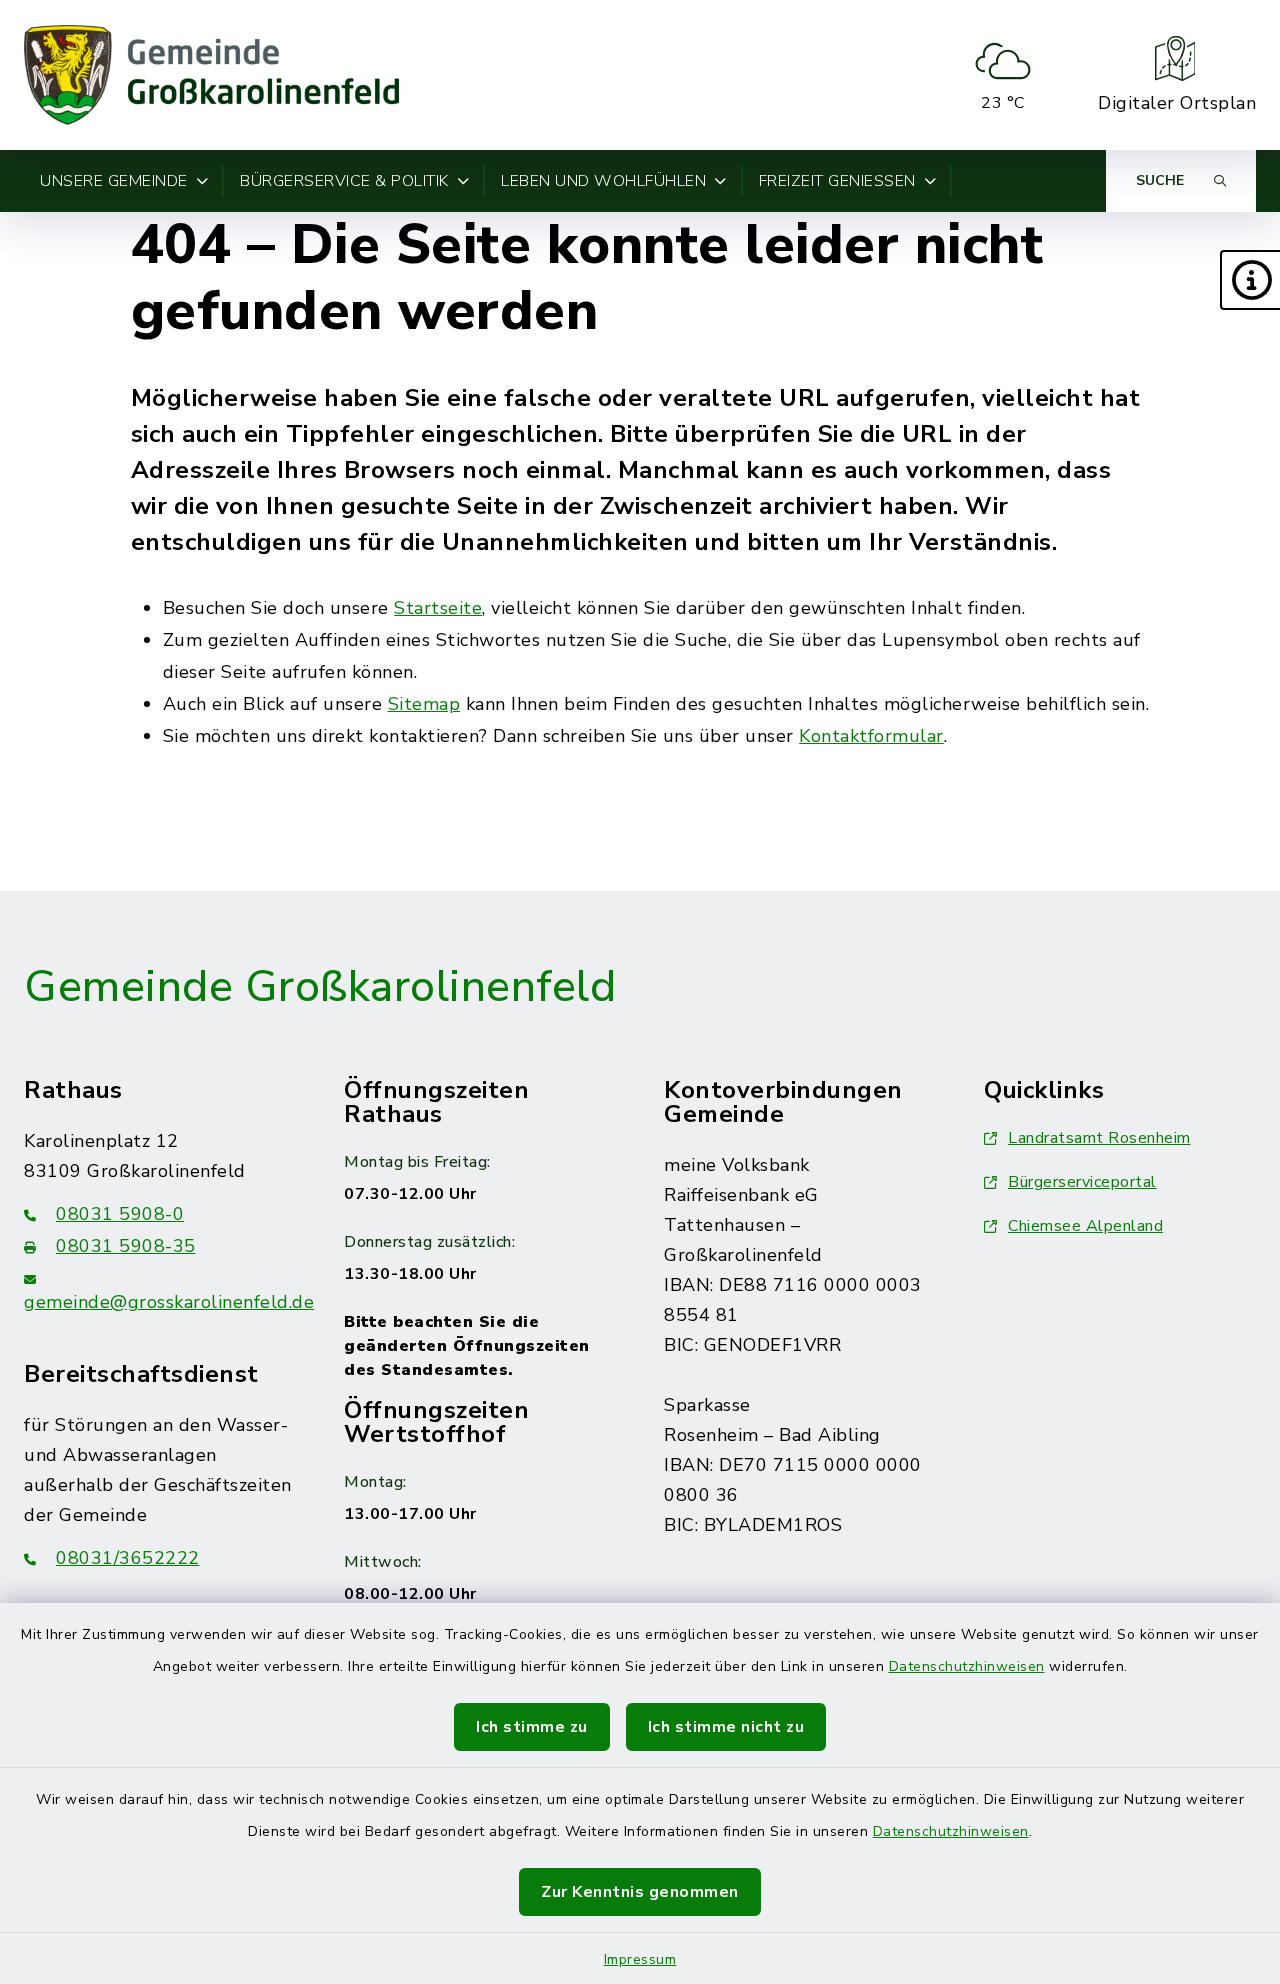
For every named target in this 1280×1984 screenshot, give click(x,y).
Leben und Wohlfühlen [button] (603, 181)
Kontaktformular (871, 736)
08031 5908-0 (120, 1214)
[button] (1250, 280)
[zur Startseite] (211, 75)
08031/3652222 (128, 1558)
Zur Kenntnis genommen (640, 1892)
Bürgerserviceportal (1082, 1182)
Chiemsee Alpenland (1085, 1226)
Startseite (438, 608)
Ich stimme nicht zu (726, 1727)
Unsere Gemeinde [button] (114, 181)
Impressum (640, 1959)
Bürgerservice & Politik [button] (344, 181)
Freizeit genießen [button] (837, 181)
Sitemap (424, 704)
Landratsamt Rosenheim (1099, 1138)
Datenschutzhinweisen (967, 1666)
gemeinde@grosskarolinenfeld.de (169, 1302)
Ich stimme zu (532, 1727)
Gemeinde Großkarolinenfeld (320, 987)
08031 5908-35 (126, 1246)
